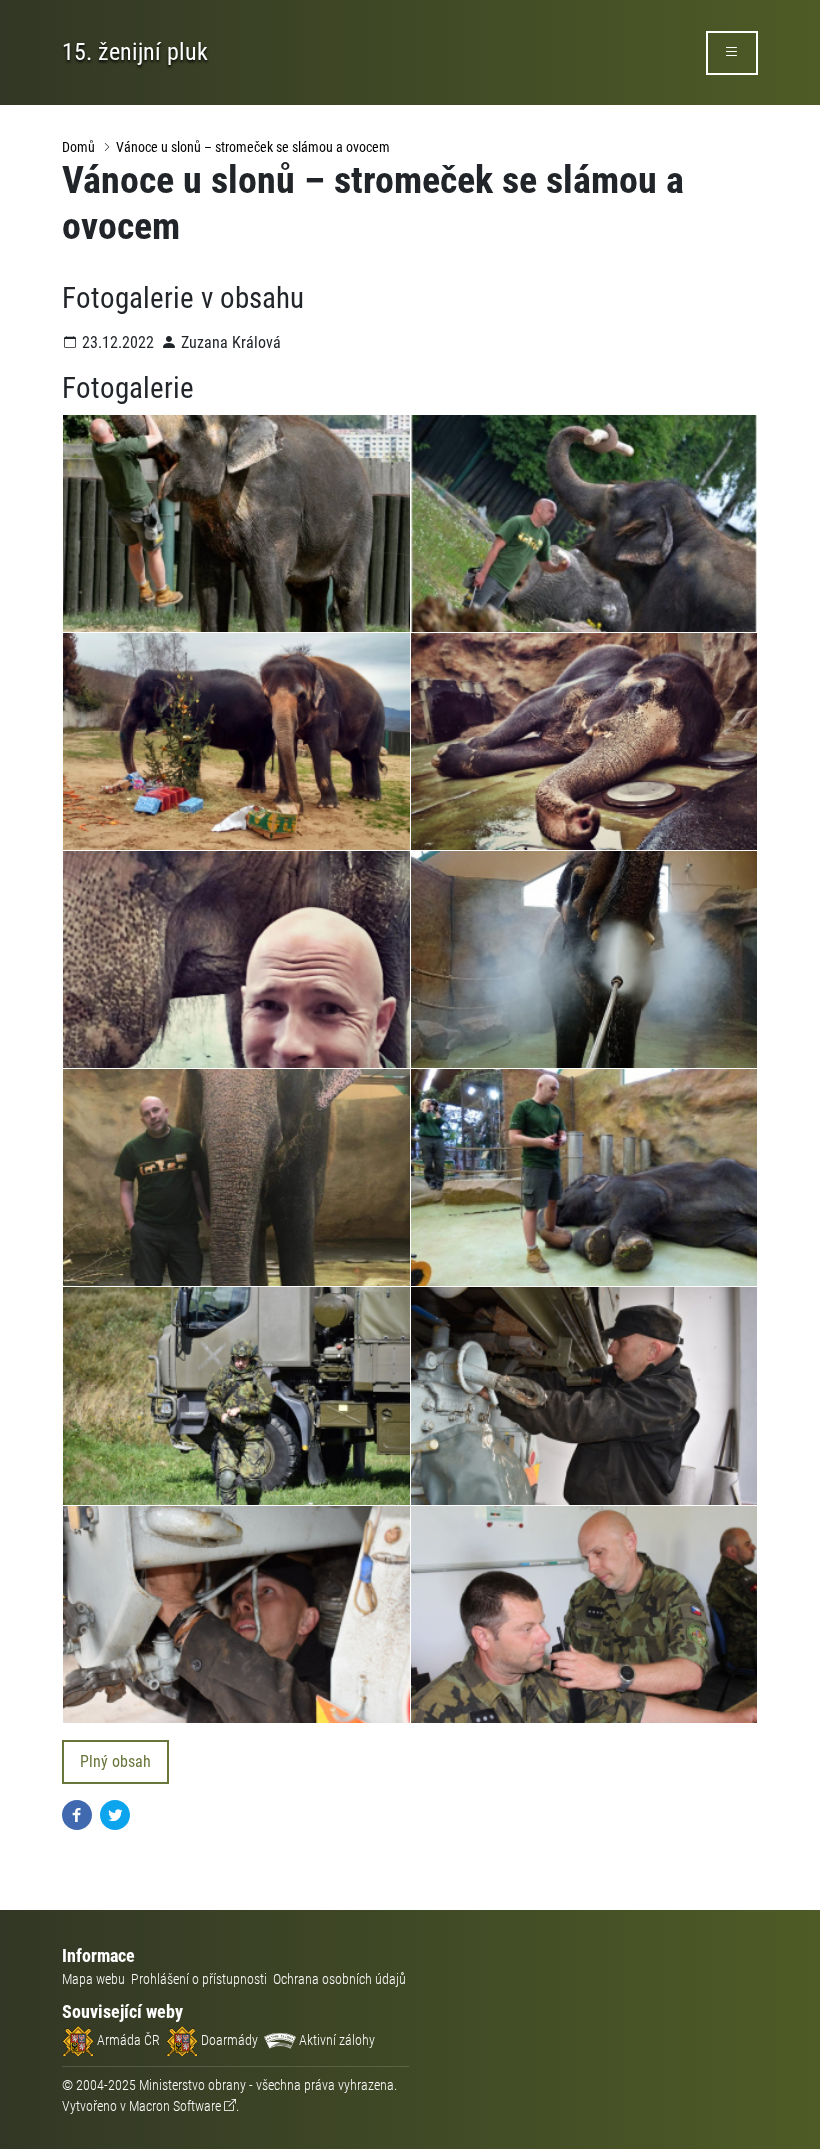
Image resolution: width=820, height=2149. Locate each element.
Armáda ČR (127, 2040)
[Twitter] (115, 1813)
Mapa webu (93, 1979)
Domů (78, 147)
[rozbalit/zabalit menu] (732, 53)
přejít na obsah (53, 14)
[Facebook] (77, 1813)
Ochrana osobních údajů (339, 1979)
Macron (175, 2106)
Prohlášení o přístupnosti (199, 1979)
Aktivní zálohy (335, 2040)
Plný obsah (115, 1761)
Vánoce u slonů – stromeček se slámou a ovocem (253, 147)
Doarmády (228, 2040)
